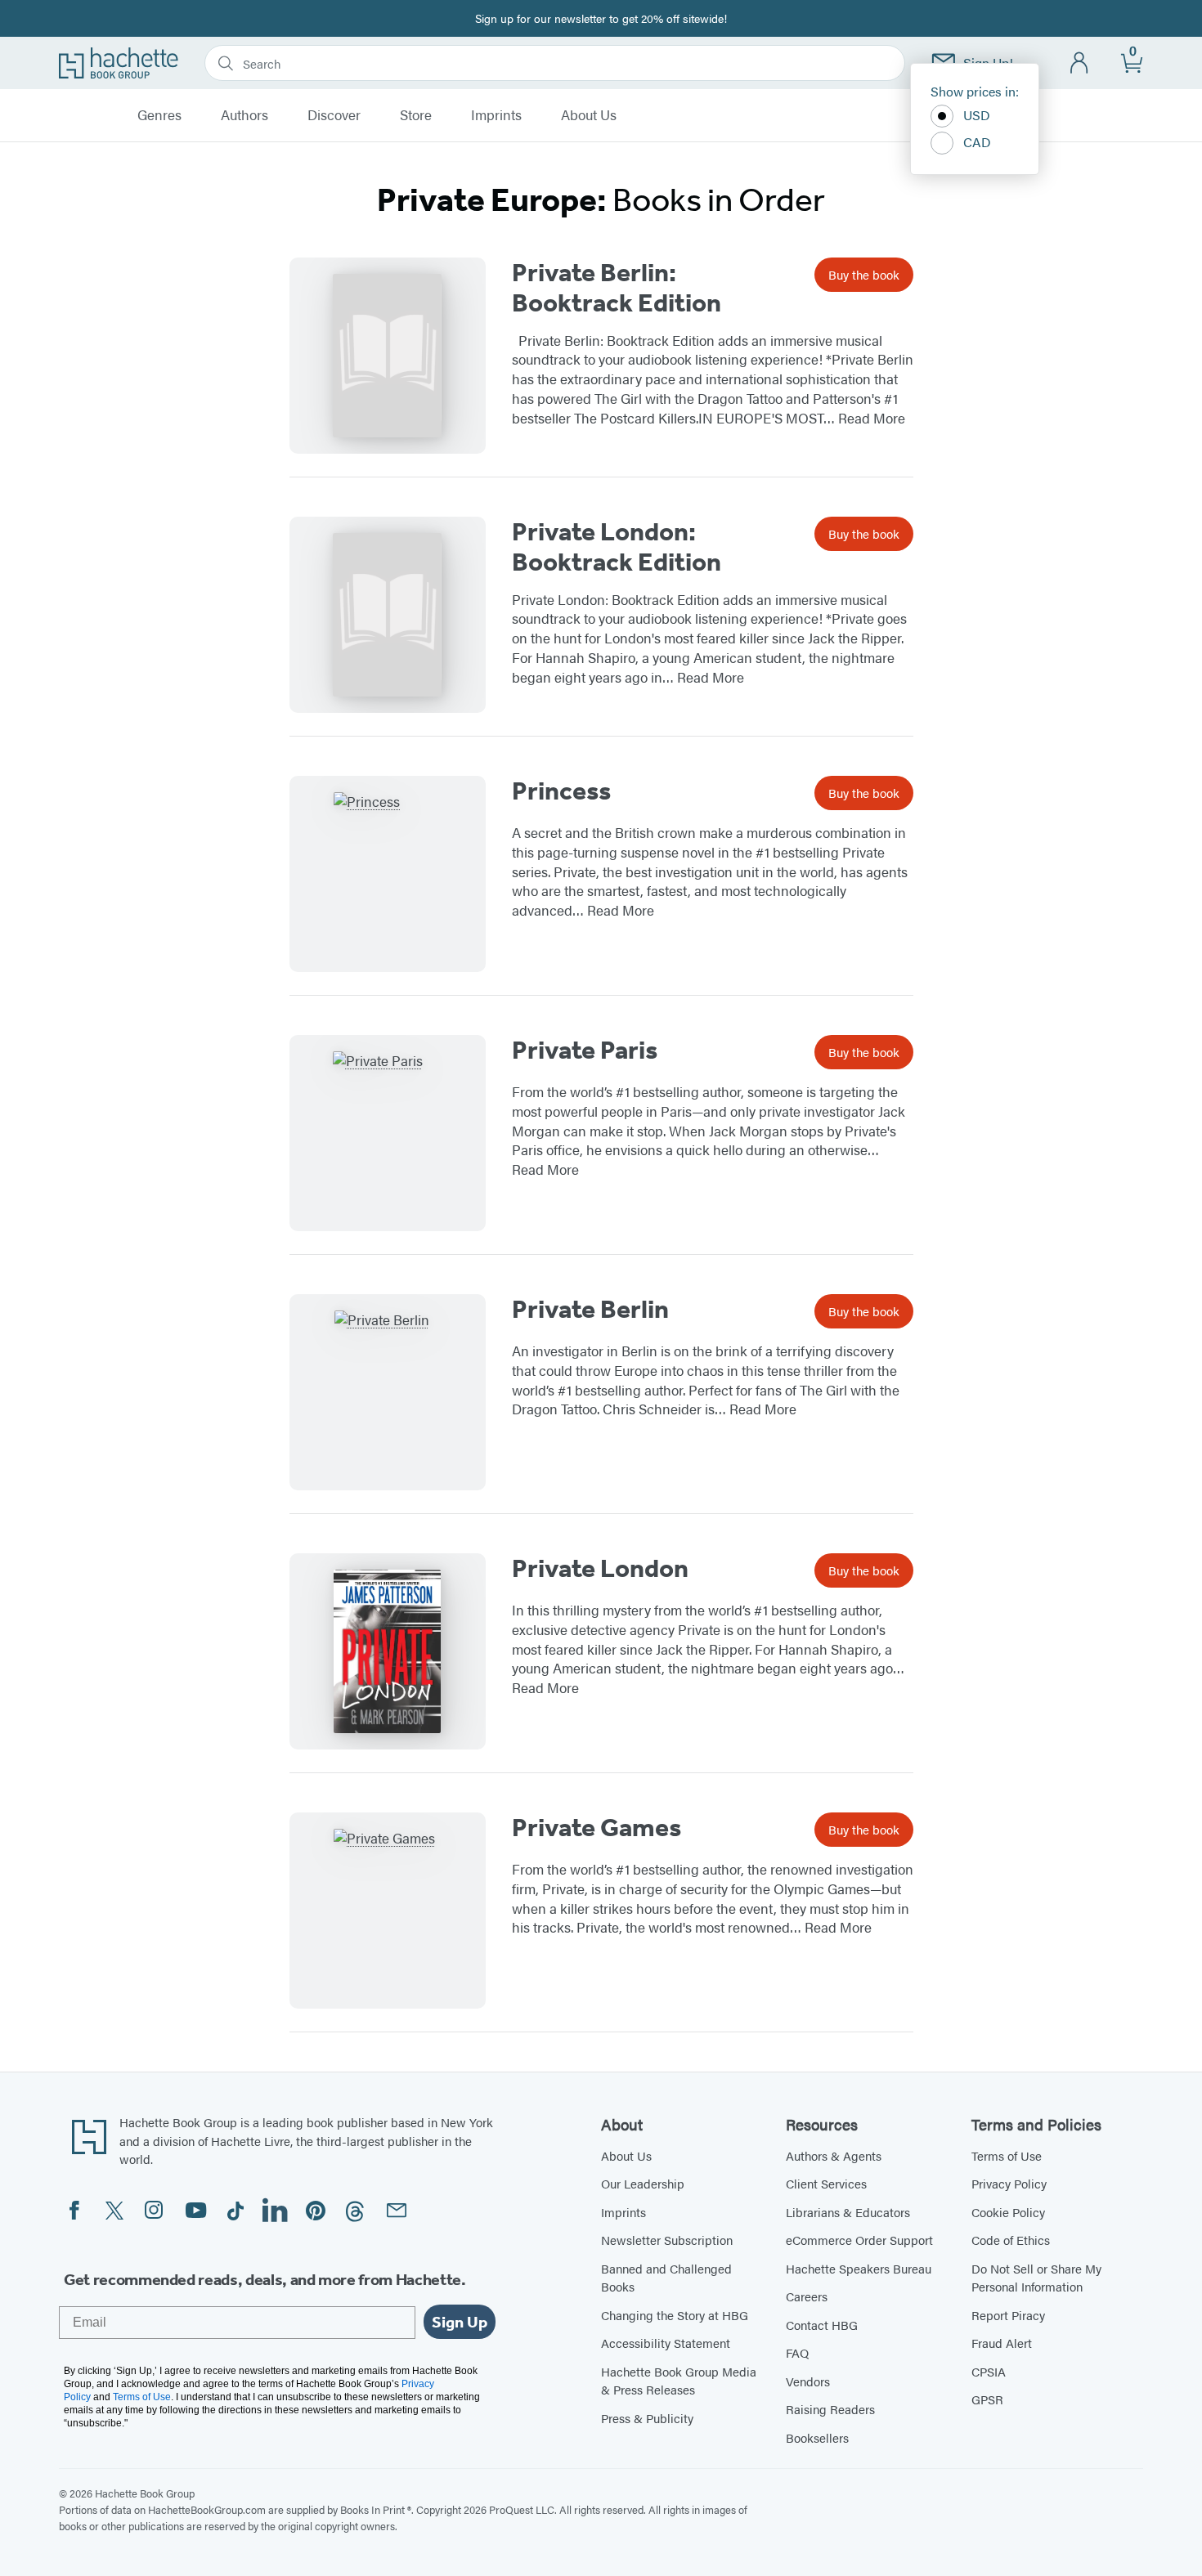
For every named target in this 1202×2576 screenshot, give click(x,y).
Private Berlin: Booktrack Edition (617, 287)
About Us (589, 115)
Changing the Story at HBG (675, 2315)
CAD (977, 142)
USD (977, 115)
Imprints (496, 115)
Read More (872, 418)
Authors (244, 115)
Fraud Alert (1002, 2343)
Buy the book (864, 274)
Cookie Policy (1008, 2212)
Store (416, 115)
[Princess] (388, 874)
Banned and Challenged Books (666, 2278)
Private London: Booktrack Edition (617, 547)
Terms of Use (1007, 2155)
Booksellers (817, 2437)
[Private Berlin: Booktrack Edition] (388, 356)
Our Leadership (643, 2183)
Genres (159, 115)
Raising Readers (830, 2409)
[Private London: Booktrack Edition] (388, 615)
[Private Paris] (388, 1133)
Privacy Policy (1009, 2183)
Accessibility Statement (666, 2343)
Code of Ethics (1011, 2240)
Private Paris (585, 1050)
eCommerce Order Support (859, 2240)
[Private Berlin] (388, 1392)
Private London (600, 1568)
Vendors (808, 2381)
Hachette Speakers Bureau (859, 2268)
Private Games (597, 1827)
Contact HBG (822, 2325)
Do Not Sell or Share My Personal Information (1036, 2278)
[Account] (1080, 63)
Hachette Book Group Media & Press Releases (679, 2381)
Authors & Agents (834, 2155)
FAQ (797, 2352)
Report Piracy (1008, 2315)
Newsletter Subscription (667, 2240)
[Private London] (388, 1651)
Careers (807, 2296)
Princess (561, 791)
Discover (334, 115)
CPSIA (989, 2371)
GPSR (987, 2399)
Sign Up (460, 2322)
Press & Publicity (647, 2418)
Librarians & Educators (848, 2212)
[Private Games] (388, 1911)
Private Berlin (590, 1309)
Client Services (826, 2183)
